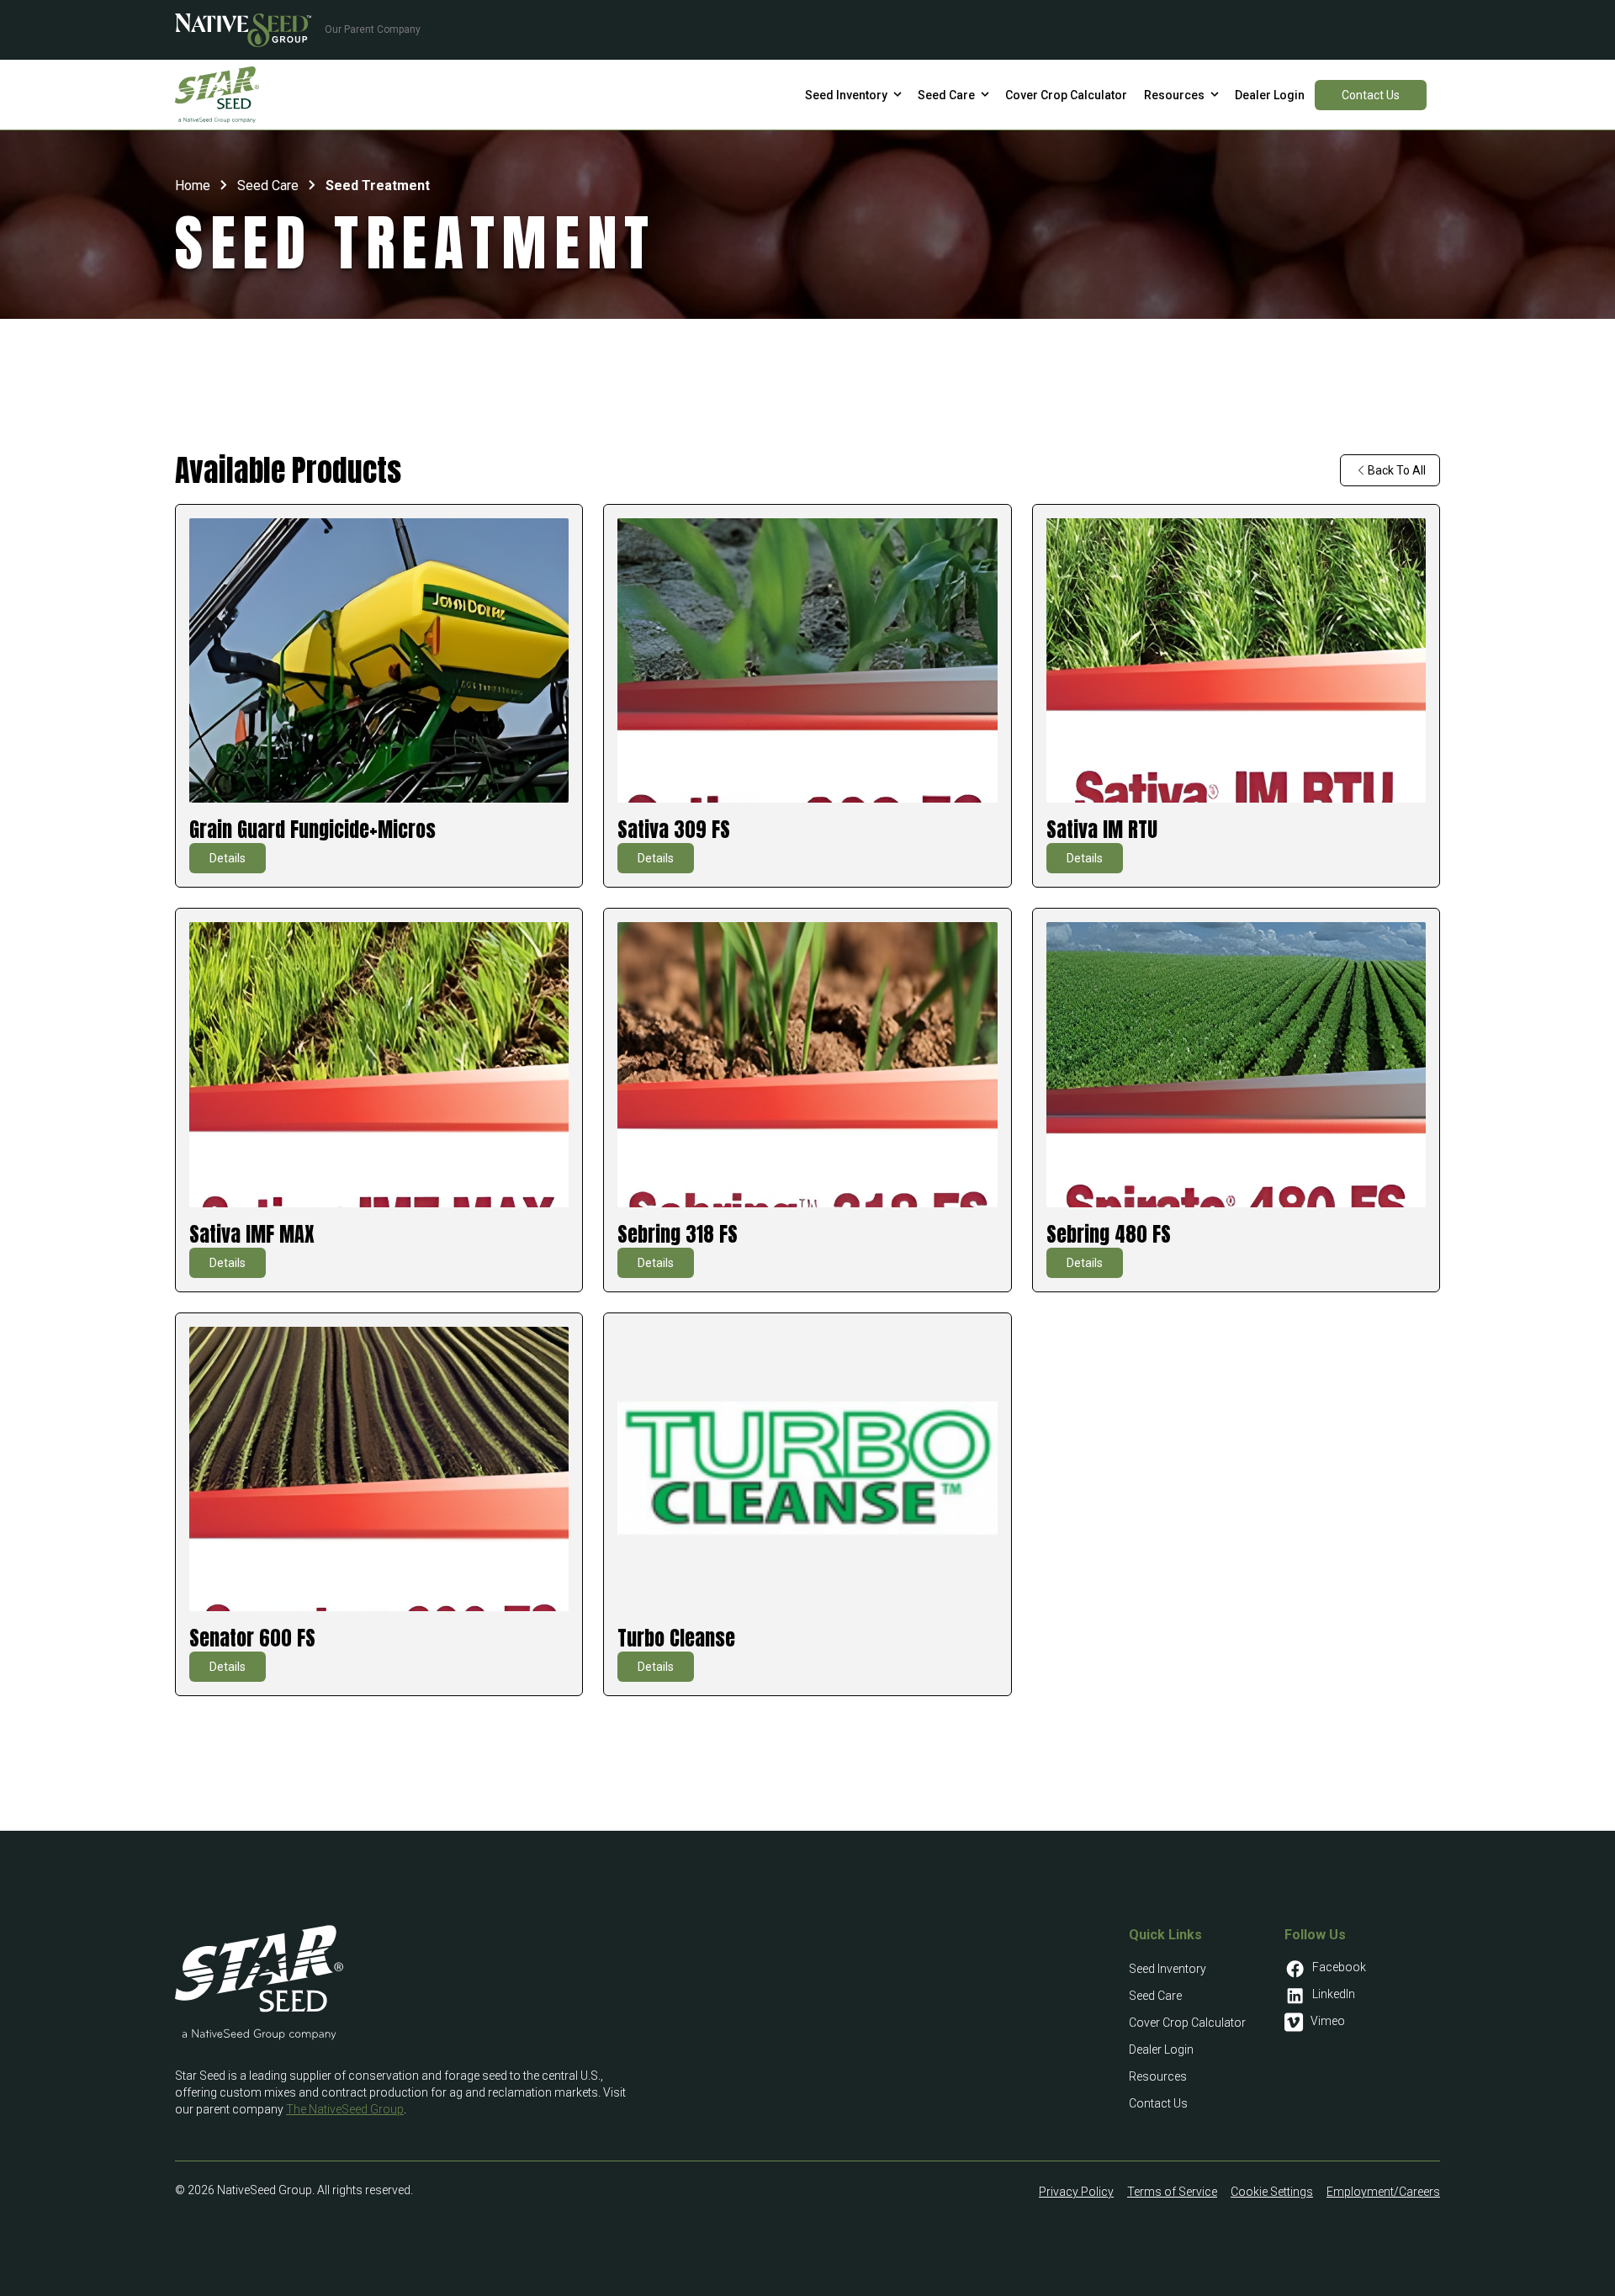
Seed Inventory (1168, 1969)
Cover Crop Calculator (1187, 2023)
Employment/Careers (1383, 2192)
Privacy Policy (1076, 2192)
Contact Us (1371, 94)
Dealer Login (1161, 2049)
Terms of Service (1172, 2192)
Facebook (1339, 1967)
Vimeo (1328, 2021)
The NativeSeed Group (345, 2109)
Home (193, 186)
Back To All (1397, 470)
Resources (1158, 2076)
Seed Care (268, 186)
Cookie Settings (1272, 2192)
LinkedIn (1334, 1994)
